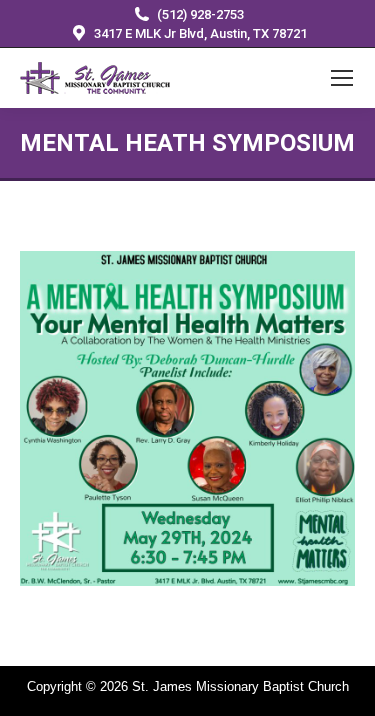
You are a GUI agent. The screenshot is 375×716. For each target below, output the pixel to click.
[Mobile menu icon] (342, 78)
